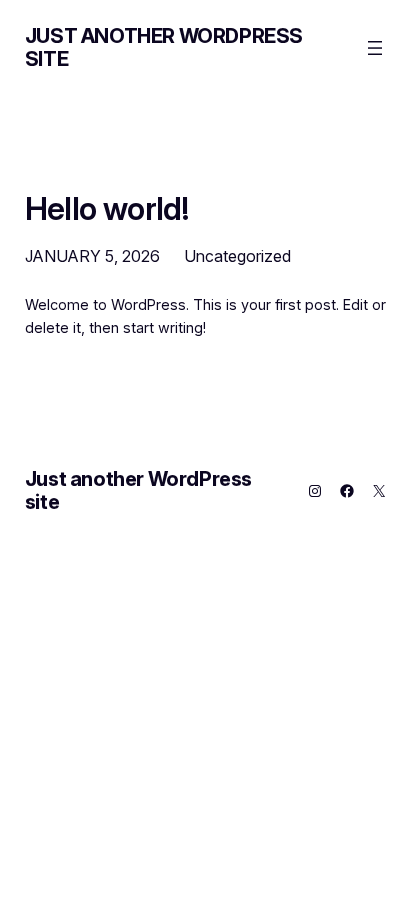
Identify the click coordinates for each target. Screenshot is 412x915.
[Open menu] (375, 48)
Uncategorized (237, 256)
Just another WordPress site (164, 47)
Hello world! (106, 209)
